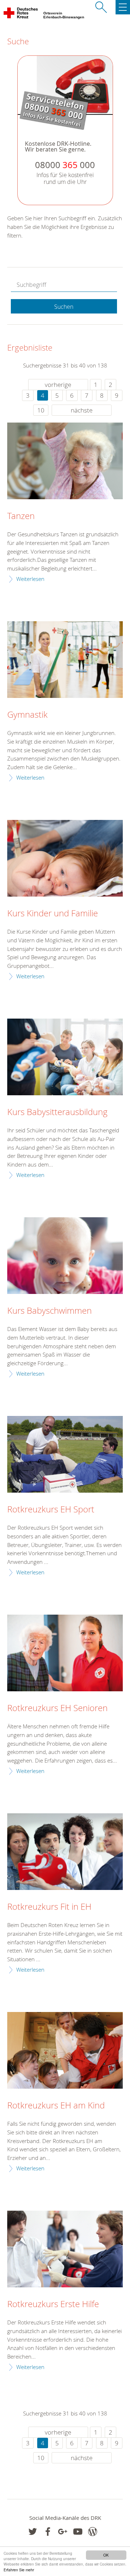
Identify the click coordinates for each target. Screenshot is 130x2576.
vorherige (58, 385)
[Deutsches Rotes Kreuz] (21, 14)
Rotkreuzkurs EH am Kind (56, 2106)
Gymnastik (27, 715)
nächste (82, 410)
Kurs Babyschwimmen (49, 1311)
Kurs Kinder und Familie (53, 913)
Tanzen (21, 516)
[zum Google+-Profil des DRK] (63, 2532)
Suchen (64, 307)
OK (106, 2555)
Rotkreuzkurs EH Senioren (57, 1708)
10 (41, 410)
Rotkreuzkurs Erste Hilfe (53, 2304)
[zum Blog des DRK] (93, 2532)
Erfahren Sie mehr (19, 2570)
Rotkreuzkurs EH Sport (51, 1510)
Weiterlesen (30, 579)
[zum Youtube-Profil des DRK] (78, 2532)
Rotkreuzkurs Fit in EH (49, 1907)
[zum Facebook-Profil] (33, 2532)
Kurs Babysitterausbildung (57, 1112)
